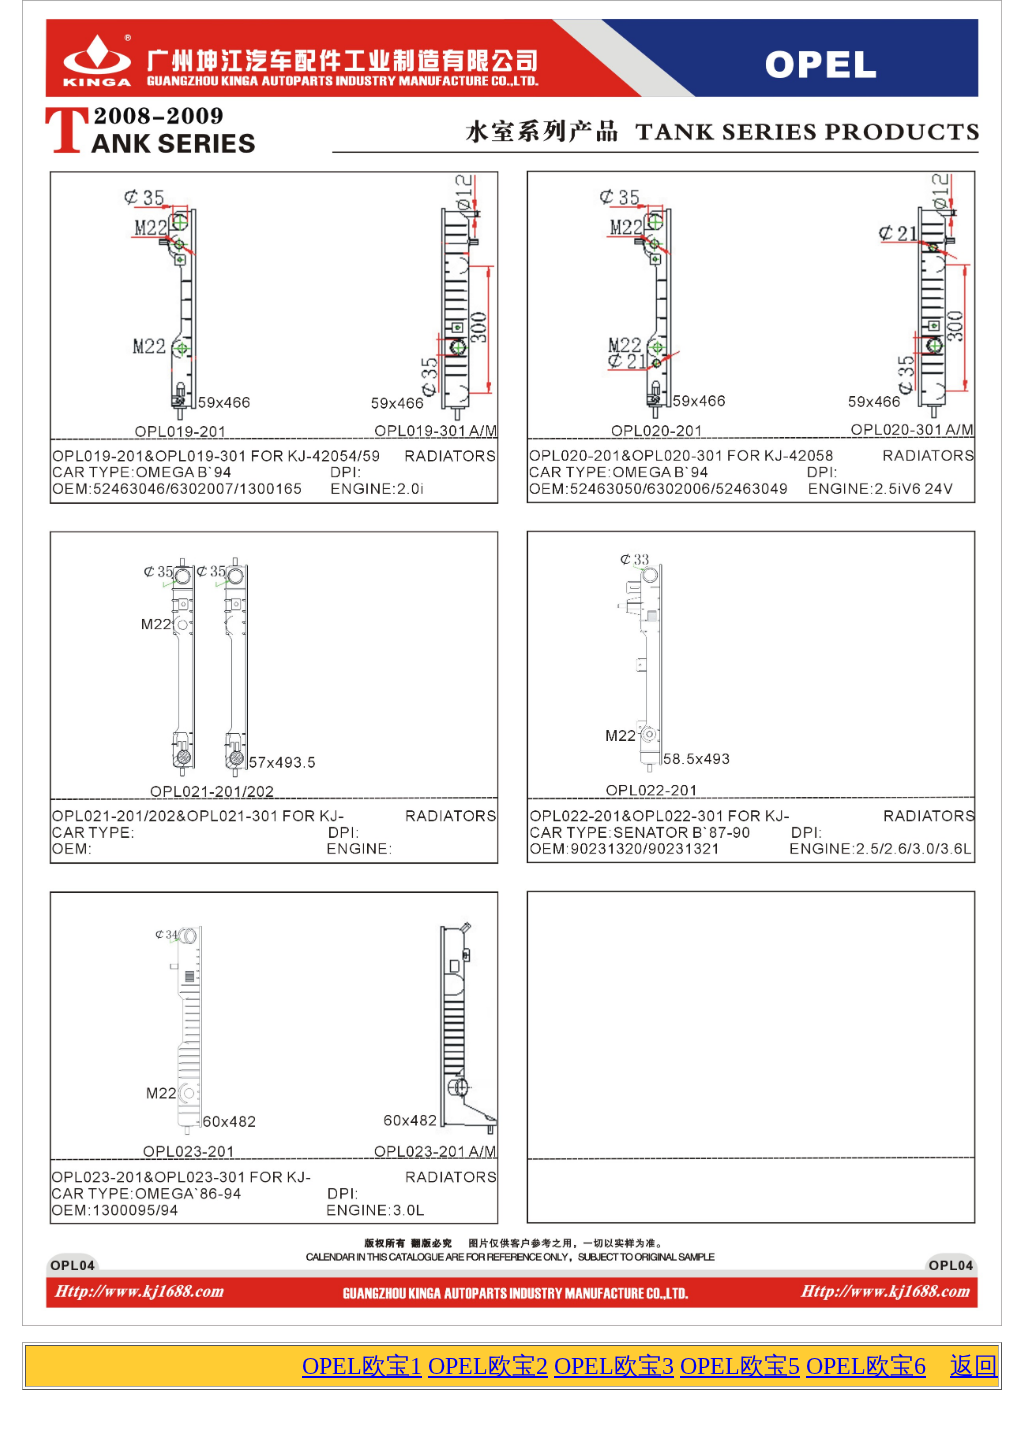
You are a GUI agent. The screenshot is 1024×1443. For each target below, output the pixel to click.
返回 (974, 1366)
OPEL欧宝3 (614, 1366)
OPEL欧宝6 (866, 1366)
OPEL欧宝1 (362, 1366)
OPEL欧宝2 (488, 1366)
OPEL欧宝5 (740, 1366)
